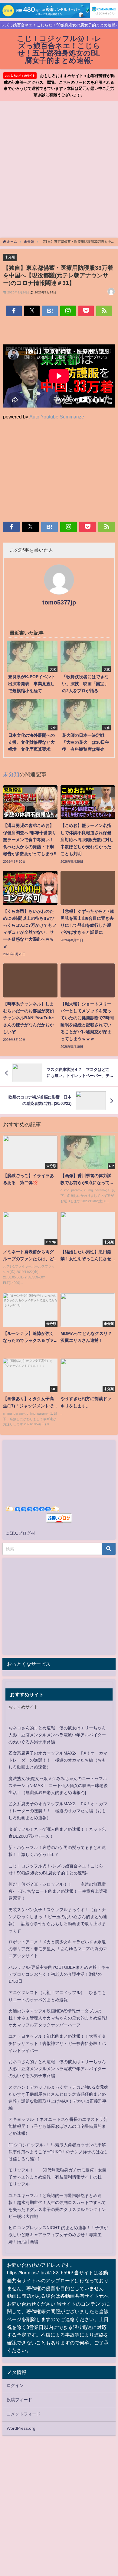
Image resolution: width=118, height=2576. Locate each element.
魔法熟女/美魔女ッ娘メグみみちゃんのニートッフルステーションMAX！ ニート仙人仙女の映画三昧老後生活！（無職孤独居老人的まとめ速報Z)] (58, 1786)
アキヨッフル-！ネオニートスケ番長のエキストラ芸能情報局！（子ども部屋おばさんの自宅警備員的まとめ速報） (58, 2126)
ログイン (15, 2385)
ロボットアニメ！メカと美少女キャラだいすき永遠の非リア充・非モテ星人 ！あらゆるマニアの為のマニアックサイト (58, 1949)
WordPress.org (21, 2428)
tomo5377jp (59, 602)
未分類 (10, 257)
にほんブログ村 (20, 1533)
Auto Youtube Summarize (57, 417)
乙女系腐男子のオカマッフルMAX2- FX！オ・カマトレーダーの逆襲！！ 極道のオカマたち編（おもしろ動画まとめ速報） (58, 1760)
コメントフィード (24, 2414)
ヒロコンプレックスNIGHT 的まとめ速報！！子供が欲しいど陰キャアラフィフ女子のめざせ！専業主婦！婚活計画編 (58, 2235)
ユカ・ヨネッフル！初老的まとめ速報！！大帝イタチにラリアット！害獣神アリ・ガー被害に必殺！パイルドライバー (57, 2043)
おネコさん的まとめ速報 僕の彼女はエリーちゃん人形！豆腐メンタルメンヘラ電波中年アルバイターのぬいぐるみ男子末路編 (57, 1735)
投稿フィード (19, 2400)
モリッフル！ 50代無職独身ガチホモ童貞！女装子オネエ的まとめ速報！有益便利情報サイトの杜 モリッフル (57, 2177)
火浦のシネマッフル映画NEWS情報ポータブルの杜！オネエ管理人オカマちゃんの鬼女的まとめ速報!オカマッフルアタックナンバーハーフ (58, 2018)
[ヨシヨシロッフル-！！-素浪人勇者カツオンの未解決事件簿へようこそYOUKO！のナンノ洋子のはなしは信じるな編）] (58, 2152)
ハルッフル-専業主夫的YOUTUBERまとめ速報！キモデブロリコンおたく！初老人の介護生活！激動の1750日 (59, 1974)
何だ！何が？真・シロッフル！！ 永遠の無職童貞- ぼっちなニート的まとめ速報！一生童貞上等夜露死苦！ (58, 1891)
